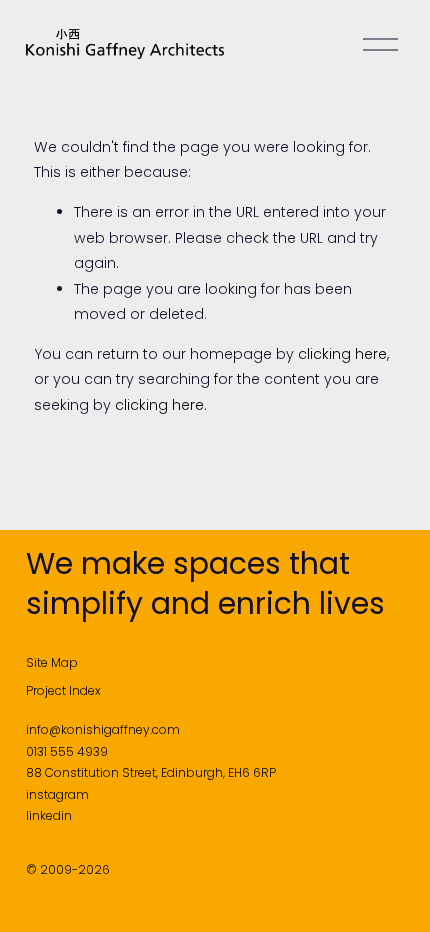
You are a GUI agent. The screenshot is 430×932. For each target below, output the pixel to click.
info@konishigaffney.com (103, 729)
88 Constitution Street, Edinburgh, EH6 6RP (151, 772)
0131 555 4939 (67, 751)
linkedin (49, 815)
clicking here (342, 354)
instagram (57, 794)
